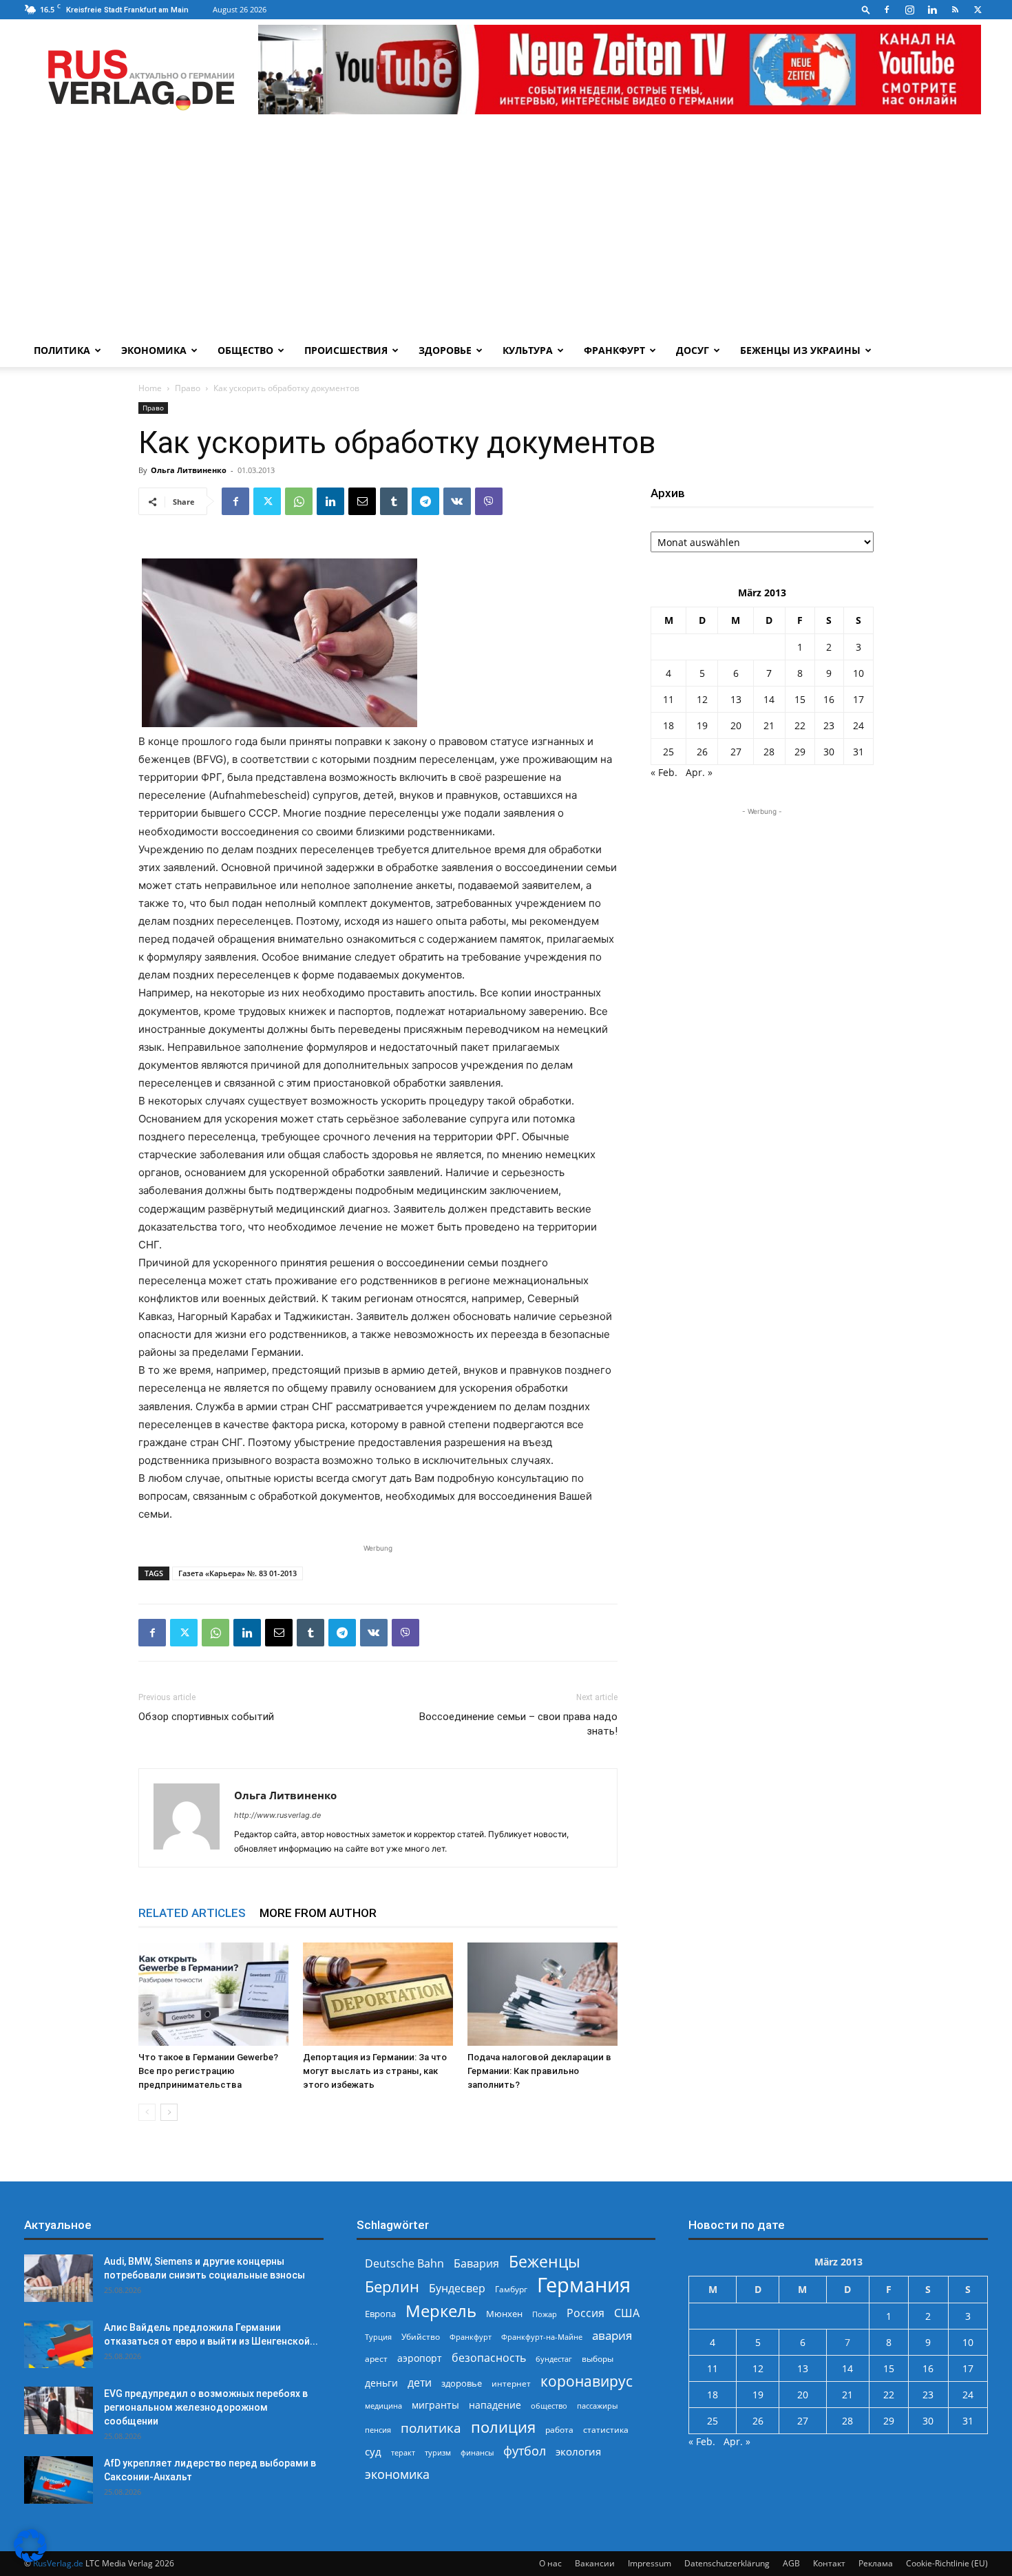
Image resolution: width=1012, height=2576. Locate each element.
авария (612, 2335)
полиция (503, 2427)
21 (769, 725)
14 (769, 699)
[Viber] (489, 501)
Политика (62, 350)
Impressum (650, 2563)
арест (376, 2359)
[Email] (362, 501)
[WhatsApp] (299, 501)
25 (668, 752)
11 (668, 699)
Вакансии (595, 2563)
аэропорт (420, 2358)
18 (668, 725)
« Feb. (664, 772)
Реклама (876, 2563)
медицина (383, 2406)
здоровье (462, 2383)
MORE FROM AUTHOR (318, 1913)
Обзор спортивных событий (206, 1717)
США (627, 2313)
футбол (525, 2451)
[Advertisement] (506, 231)
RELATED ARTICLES (192, 1913)
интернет (511, 2383)
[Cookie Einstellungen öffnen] (30, 2558)
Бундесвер (457, 2289)
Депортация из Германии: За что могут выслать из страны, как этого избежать (375, 2071)
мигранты (435, 2405)
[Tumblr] (394, 501)
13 (736, 699)
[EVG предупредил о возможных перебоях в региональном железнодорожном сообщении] (59, 2410)
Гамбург (511, 2289)
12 (702, 699)
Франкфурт (614, 350)
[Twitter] (978, 10)
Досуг (693, 350)
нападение (495, 2405)
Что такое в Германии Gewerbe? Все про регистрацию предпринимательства (208, 2071)
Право (188, 388)
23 (829, 725)
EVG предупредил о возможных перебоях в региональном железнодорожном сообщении (206, 2407)
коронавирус (587, 2381)
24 (858, 725)
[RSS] (955, 10)
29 (800, 752)
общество (549, 2406)
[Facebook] (887, 10)
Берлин (392, 2286)
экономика (397, 2474)
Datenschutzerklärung (727, 2563)
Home (150, 388)
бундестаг (554, 2359)
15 (800, 699)
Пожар (545, 2314)
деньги (381, 2383)
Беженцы (545, 2262)
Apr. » (699, 772)
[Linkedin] (932, 10)
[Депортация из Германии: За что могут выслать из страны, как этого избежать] (378, 1994)
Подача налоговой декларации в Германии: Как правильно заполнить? (539, 2071)
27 (736, 752)
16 (829, 699)
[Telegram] (425, 501)
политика (431, 2428)
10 (858, 673)
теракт (403, 2452)
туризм (438, 2452)
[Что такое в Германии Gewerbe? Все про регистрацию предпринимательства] (213, 1994)
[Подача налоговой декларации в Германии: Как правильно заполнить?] (542, 1994)
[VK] (457, 501)
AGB (791, 2563)
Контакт (829, 2563)
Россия (586, 2313)
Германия (584, 2285)
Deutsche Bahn (404, 2264)
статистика (606, 2430)
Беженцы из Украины (800, 350)
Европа (380, 2314)
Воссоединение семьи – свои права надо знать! (518, 1724)
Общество (245, 350)
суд (373, 2451)
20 (736, 725)
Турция (378, 2337)
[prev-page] (147, 2112)
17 (858, 699)
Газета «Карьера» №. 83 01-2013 (238, 1573)
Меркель (441, 2311)
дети (420, 2383)
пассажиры (597, 2406)
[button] (866, 9)
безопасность (489, 2358)
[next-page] (169, 2112)
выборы (598, 2359)
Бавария (476, 2264)
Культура (528, 350)
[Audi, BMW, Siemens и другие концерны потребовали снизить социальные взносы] (59, 2278)
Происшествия (346, 350)
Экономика (154, 350)
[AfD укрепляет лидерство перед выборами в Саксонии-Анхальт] (59, 2480)
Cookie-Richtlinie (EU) (947, 2563)
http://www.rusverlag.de (277, 1815)
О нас (550, 2563)
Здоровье (445, 350)
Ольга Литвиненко (189, 470)
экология (578, 2451)
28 (769, 752)
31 (858, 752)
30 (829, 752)
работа (559, 2430)
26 (702, 752)
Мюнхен (504, 2314)
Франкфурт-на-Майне (542, 2337)
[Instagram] (909, 10)
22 (800, 725)
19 (702, 725)
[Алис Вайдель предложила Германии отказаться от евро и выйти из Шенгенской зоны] (59, 2344)
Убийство (421, 2337)
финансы (477, 2452)
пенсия (378, 2430)
